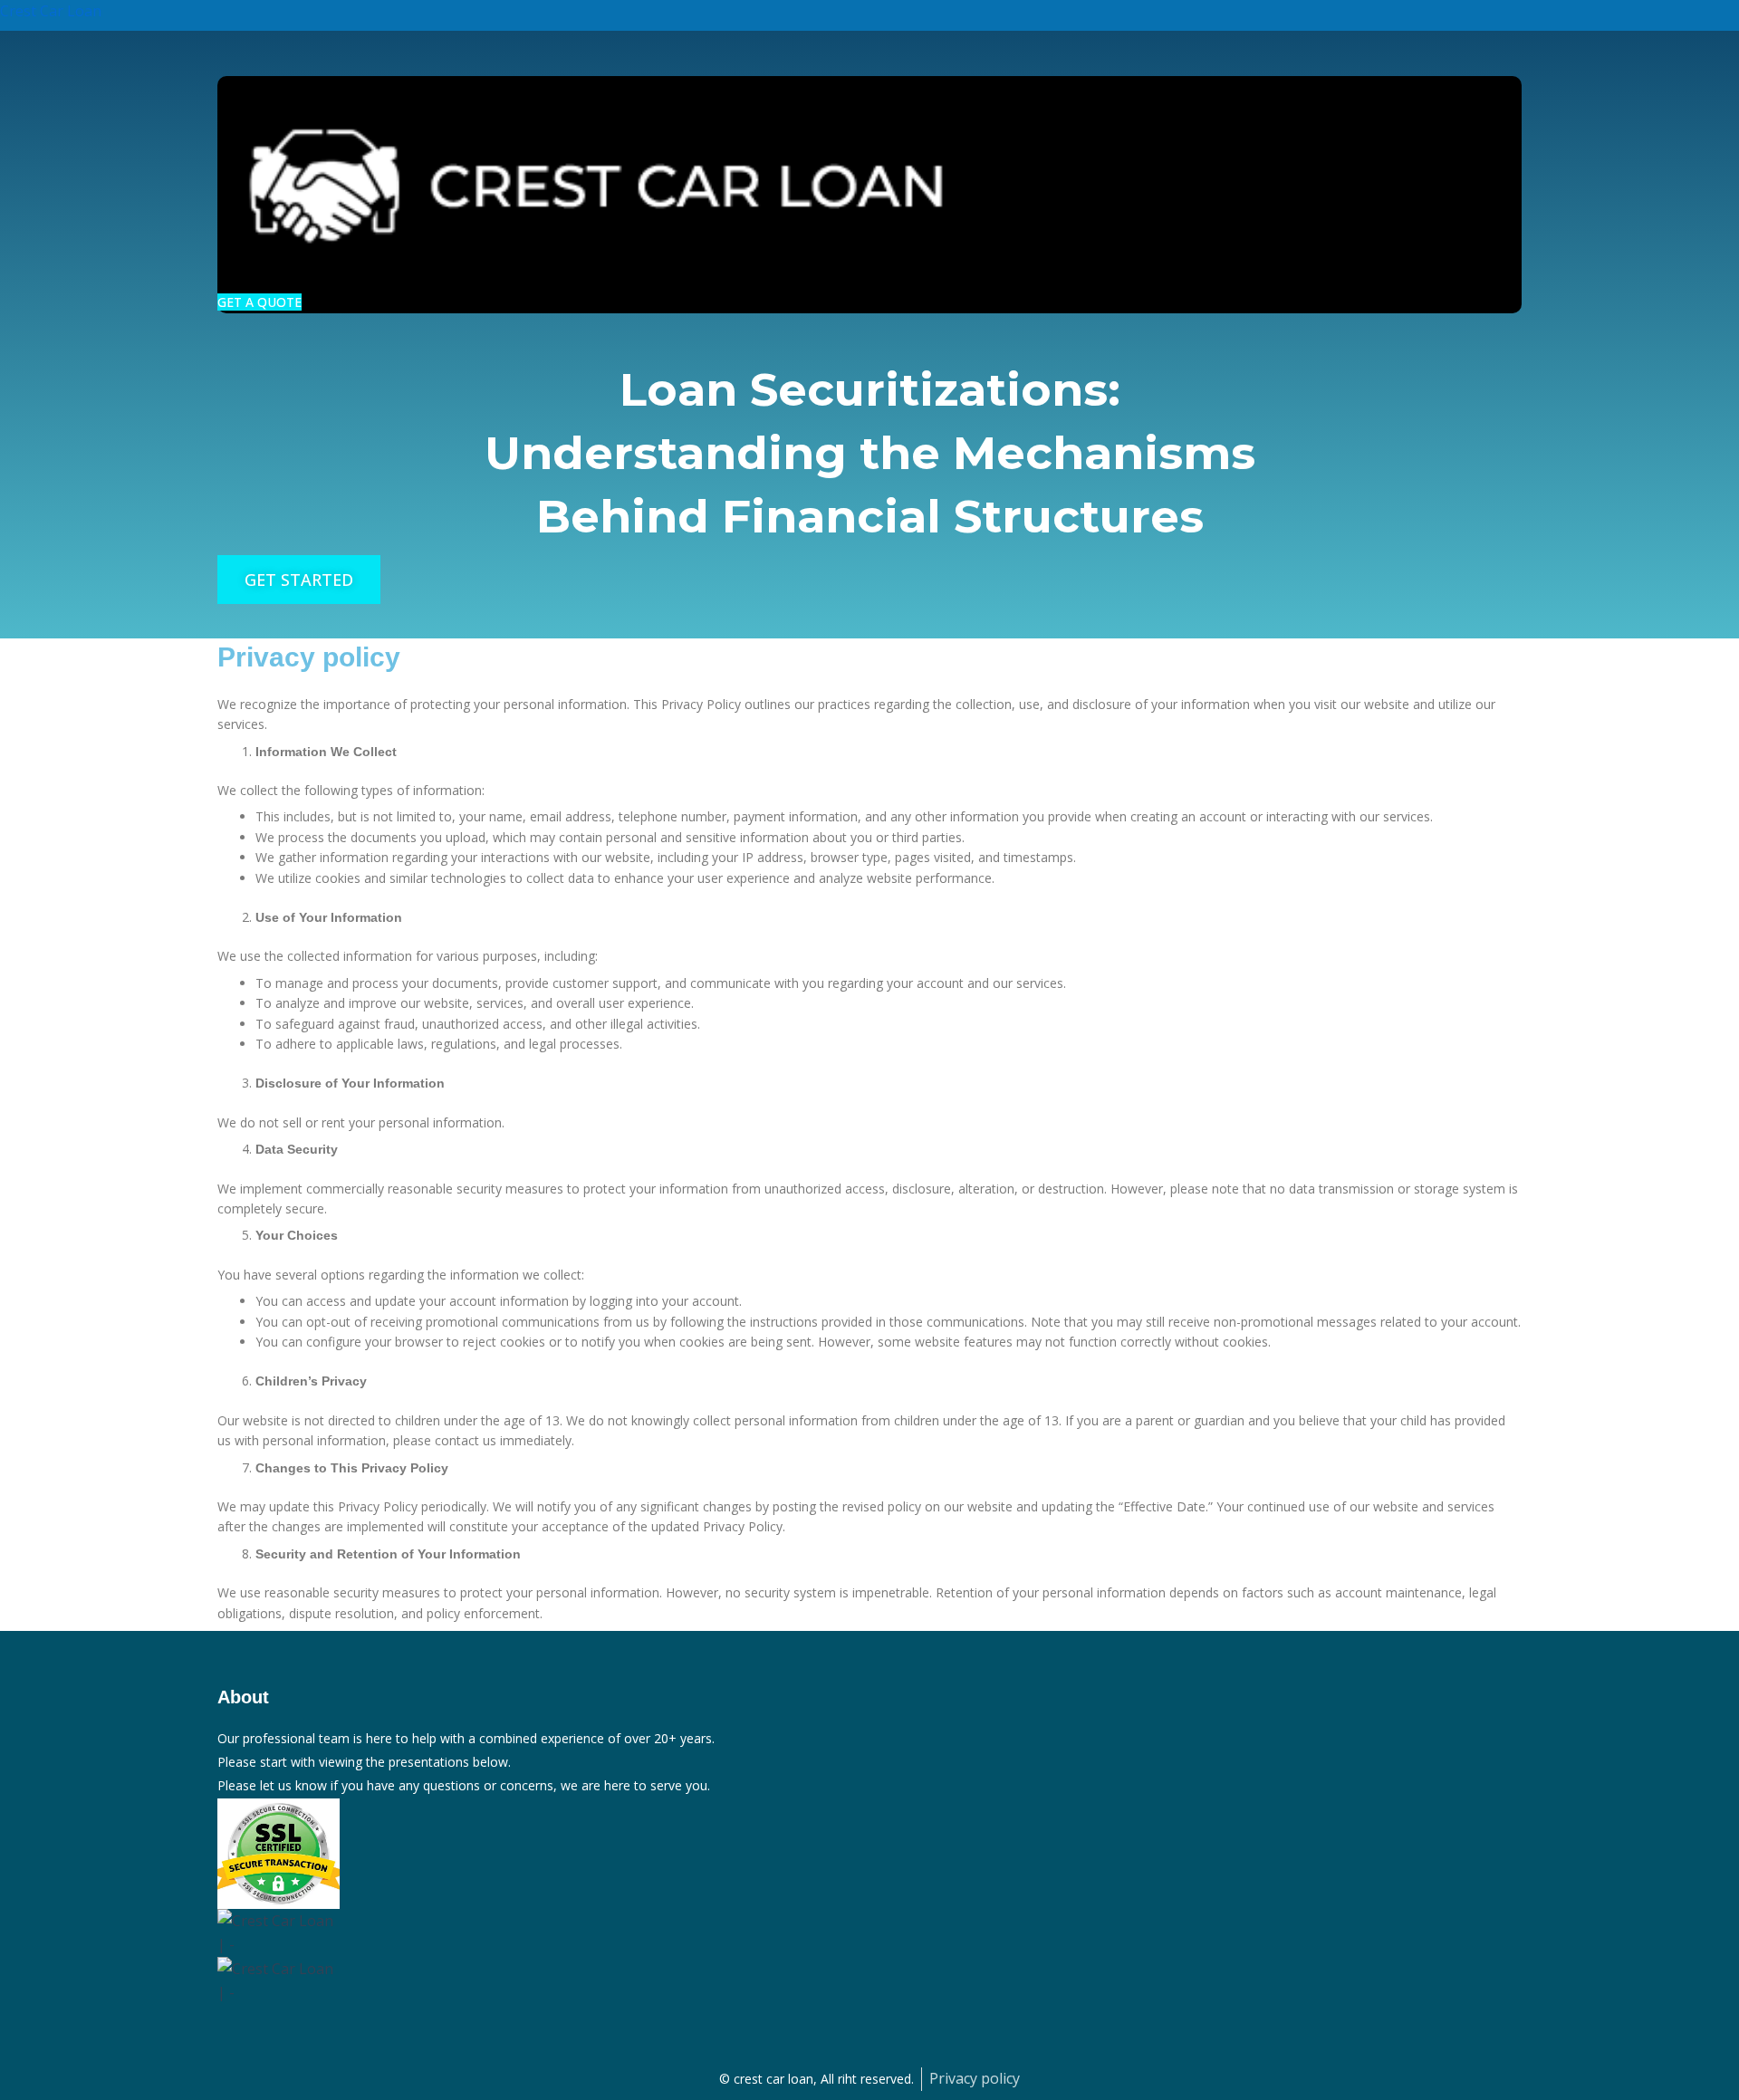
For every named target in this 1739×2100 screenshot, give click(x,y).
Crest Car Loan (51, 11)
